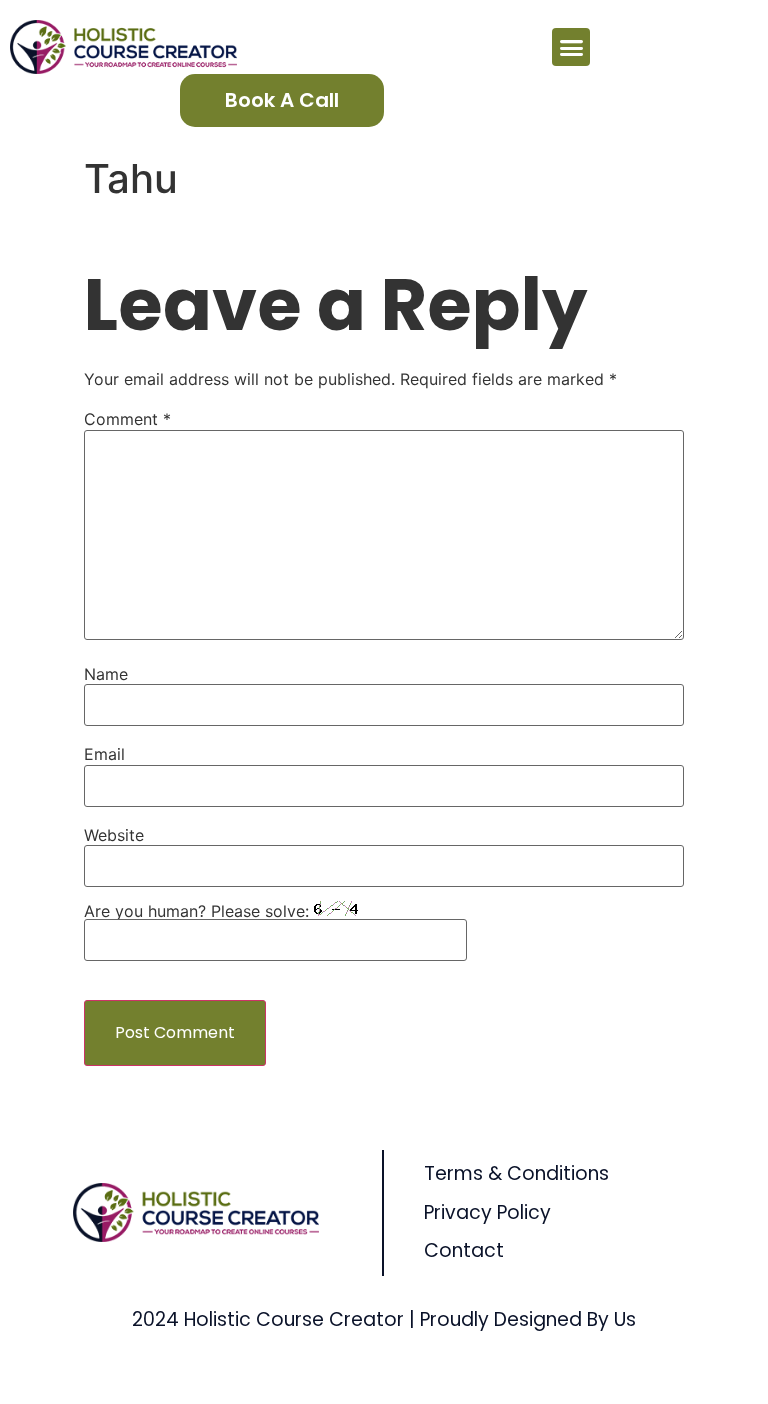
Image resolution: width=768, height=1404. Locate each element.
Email (104, 754)
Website (114, 835)
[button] (571, 47)
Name (106, 674)
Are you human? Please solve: (199, 911)
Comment (127, 419)
